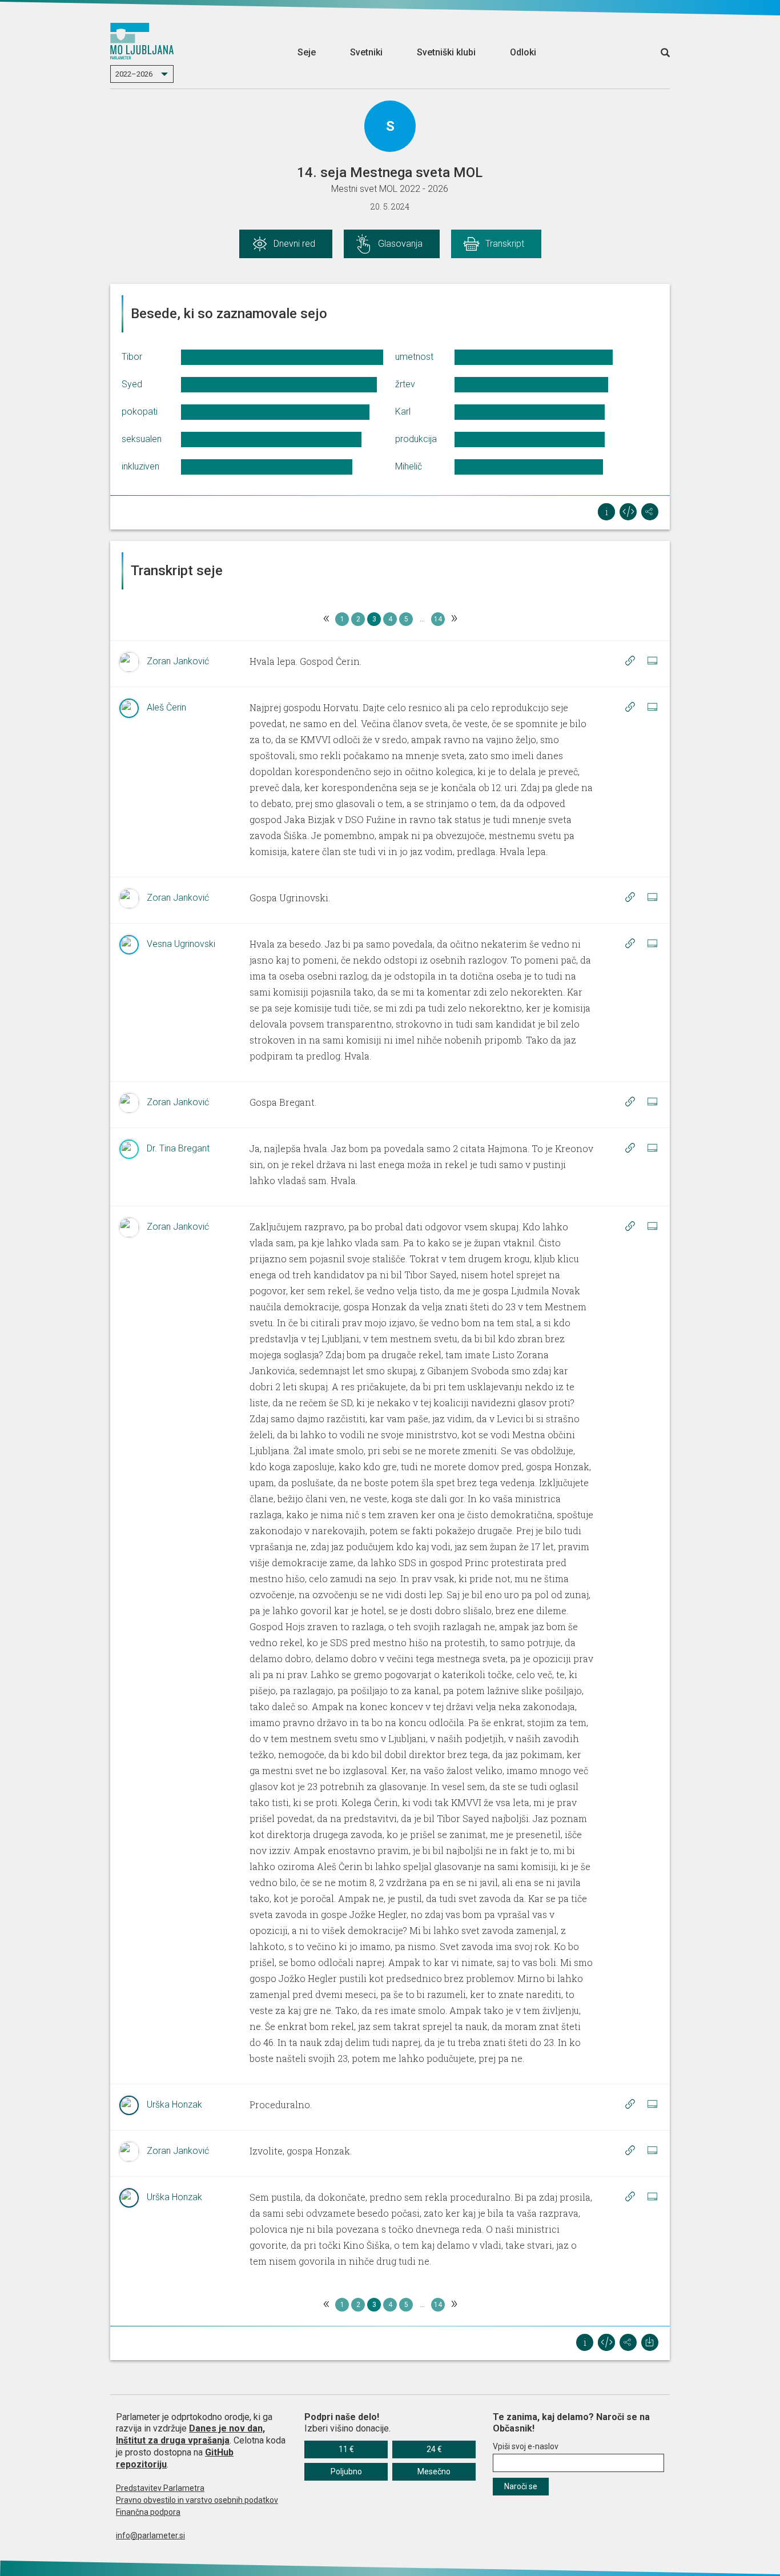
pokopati (140, 412)
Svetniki (366, 52)
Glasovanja (400, 244)
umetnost (414, 357)
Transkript (505, 244)
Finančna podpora (148, 2512)
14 (438, 619)
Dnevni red (294, 244)
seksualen (142, 439)
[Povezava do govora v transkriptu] (630, 661)
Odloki (523, 52)
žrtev (405, 384)
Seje (307, 52)
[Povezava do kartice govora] (652, 661)
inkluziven (140, 466)
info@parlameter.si (150, 2535)
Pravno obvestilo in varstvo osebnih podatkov (197, 2500)
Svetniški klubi (446, 52)
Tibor (132, 357)
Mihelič (409, 466)
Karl (403, 412)
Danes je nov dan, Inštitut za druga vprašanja (190, 2434)
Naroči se (521, 2486)
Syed (132, 384)
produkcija (416, 439)
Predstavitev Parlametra (160, 2488)
